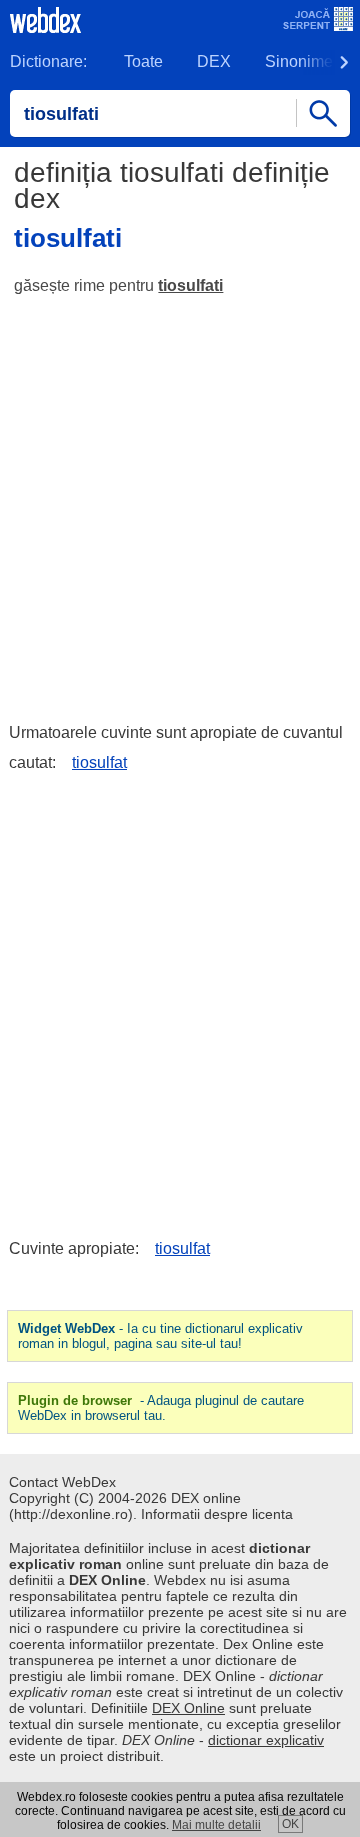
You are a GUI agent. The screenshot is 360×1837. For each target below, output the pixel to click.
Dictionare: (48, 61)
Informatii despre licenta (217, 1514)
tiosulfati (190, 285)
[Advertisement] (180, 500)
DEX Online (188, 1708)
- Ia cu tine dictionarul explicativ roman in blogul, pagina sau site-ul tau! (160, 1336)
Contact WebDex (62, 1482)
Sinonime (299, 61)
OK (290, 1824)
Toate (143, 61)
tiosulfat (99, 762)
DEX (214, 61)
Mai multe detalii (216, 1825)
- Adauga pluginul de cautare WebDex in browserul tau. (161, 1408)
